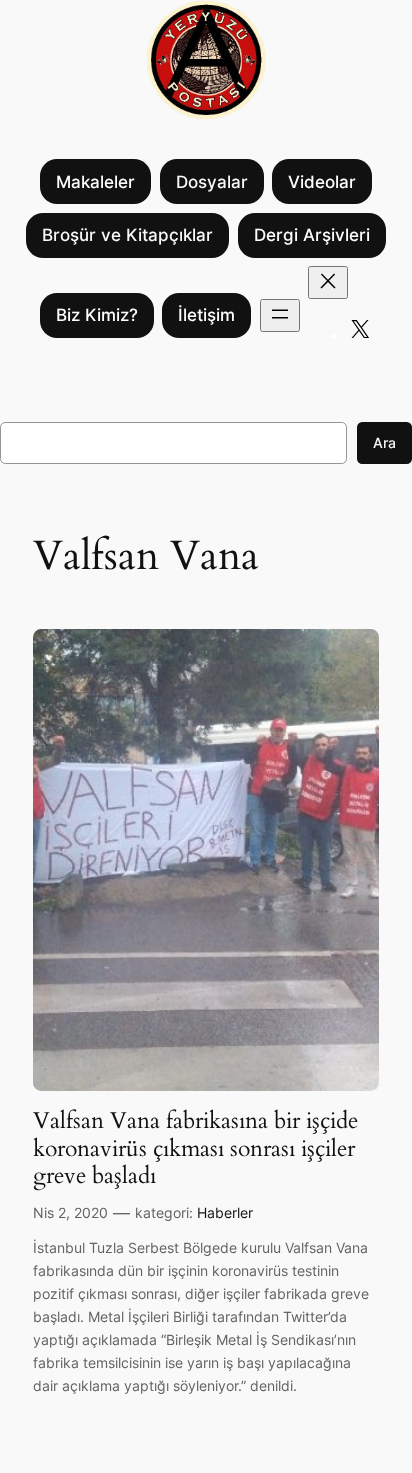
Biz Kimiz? (97, 315)
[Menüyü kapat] (328, 282)
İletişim (206, 315)
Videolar (322, 182)
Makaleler (95, 182)
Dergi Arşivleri (312, 235)
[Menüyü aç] (280, 315)
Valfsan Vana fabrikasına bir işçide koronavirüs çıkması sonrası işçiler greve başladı (195, 1148)
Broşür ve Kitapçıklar (127, 235)
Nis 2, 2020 (70, 1212)
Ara (384, 442)
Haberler (225, 1212)
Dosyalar (212, 182)
